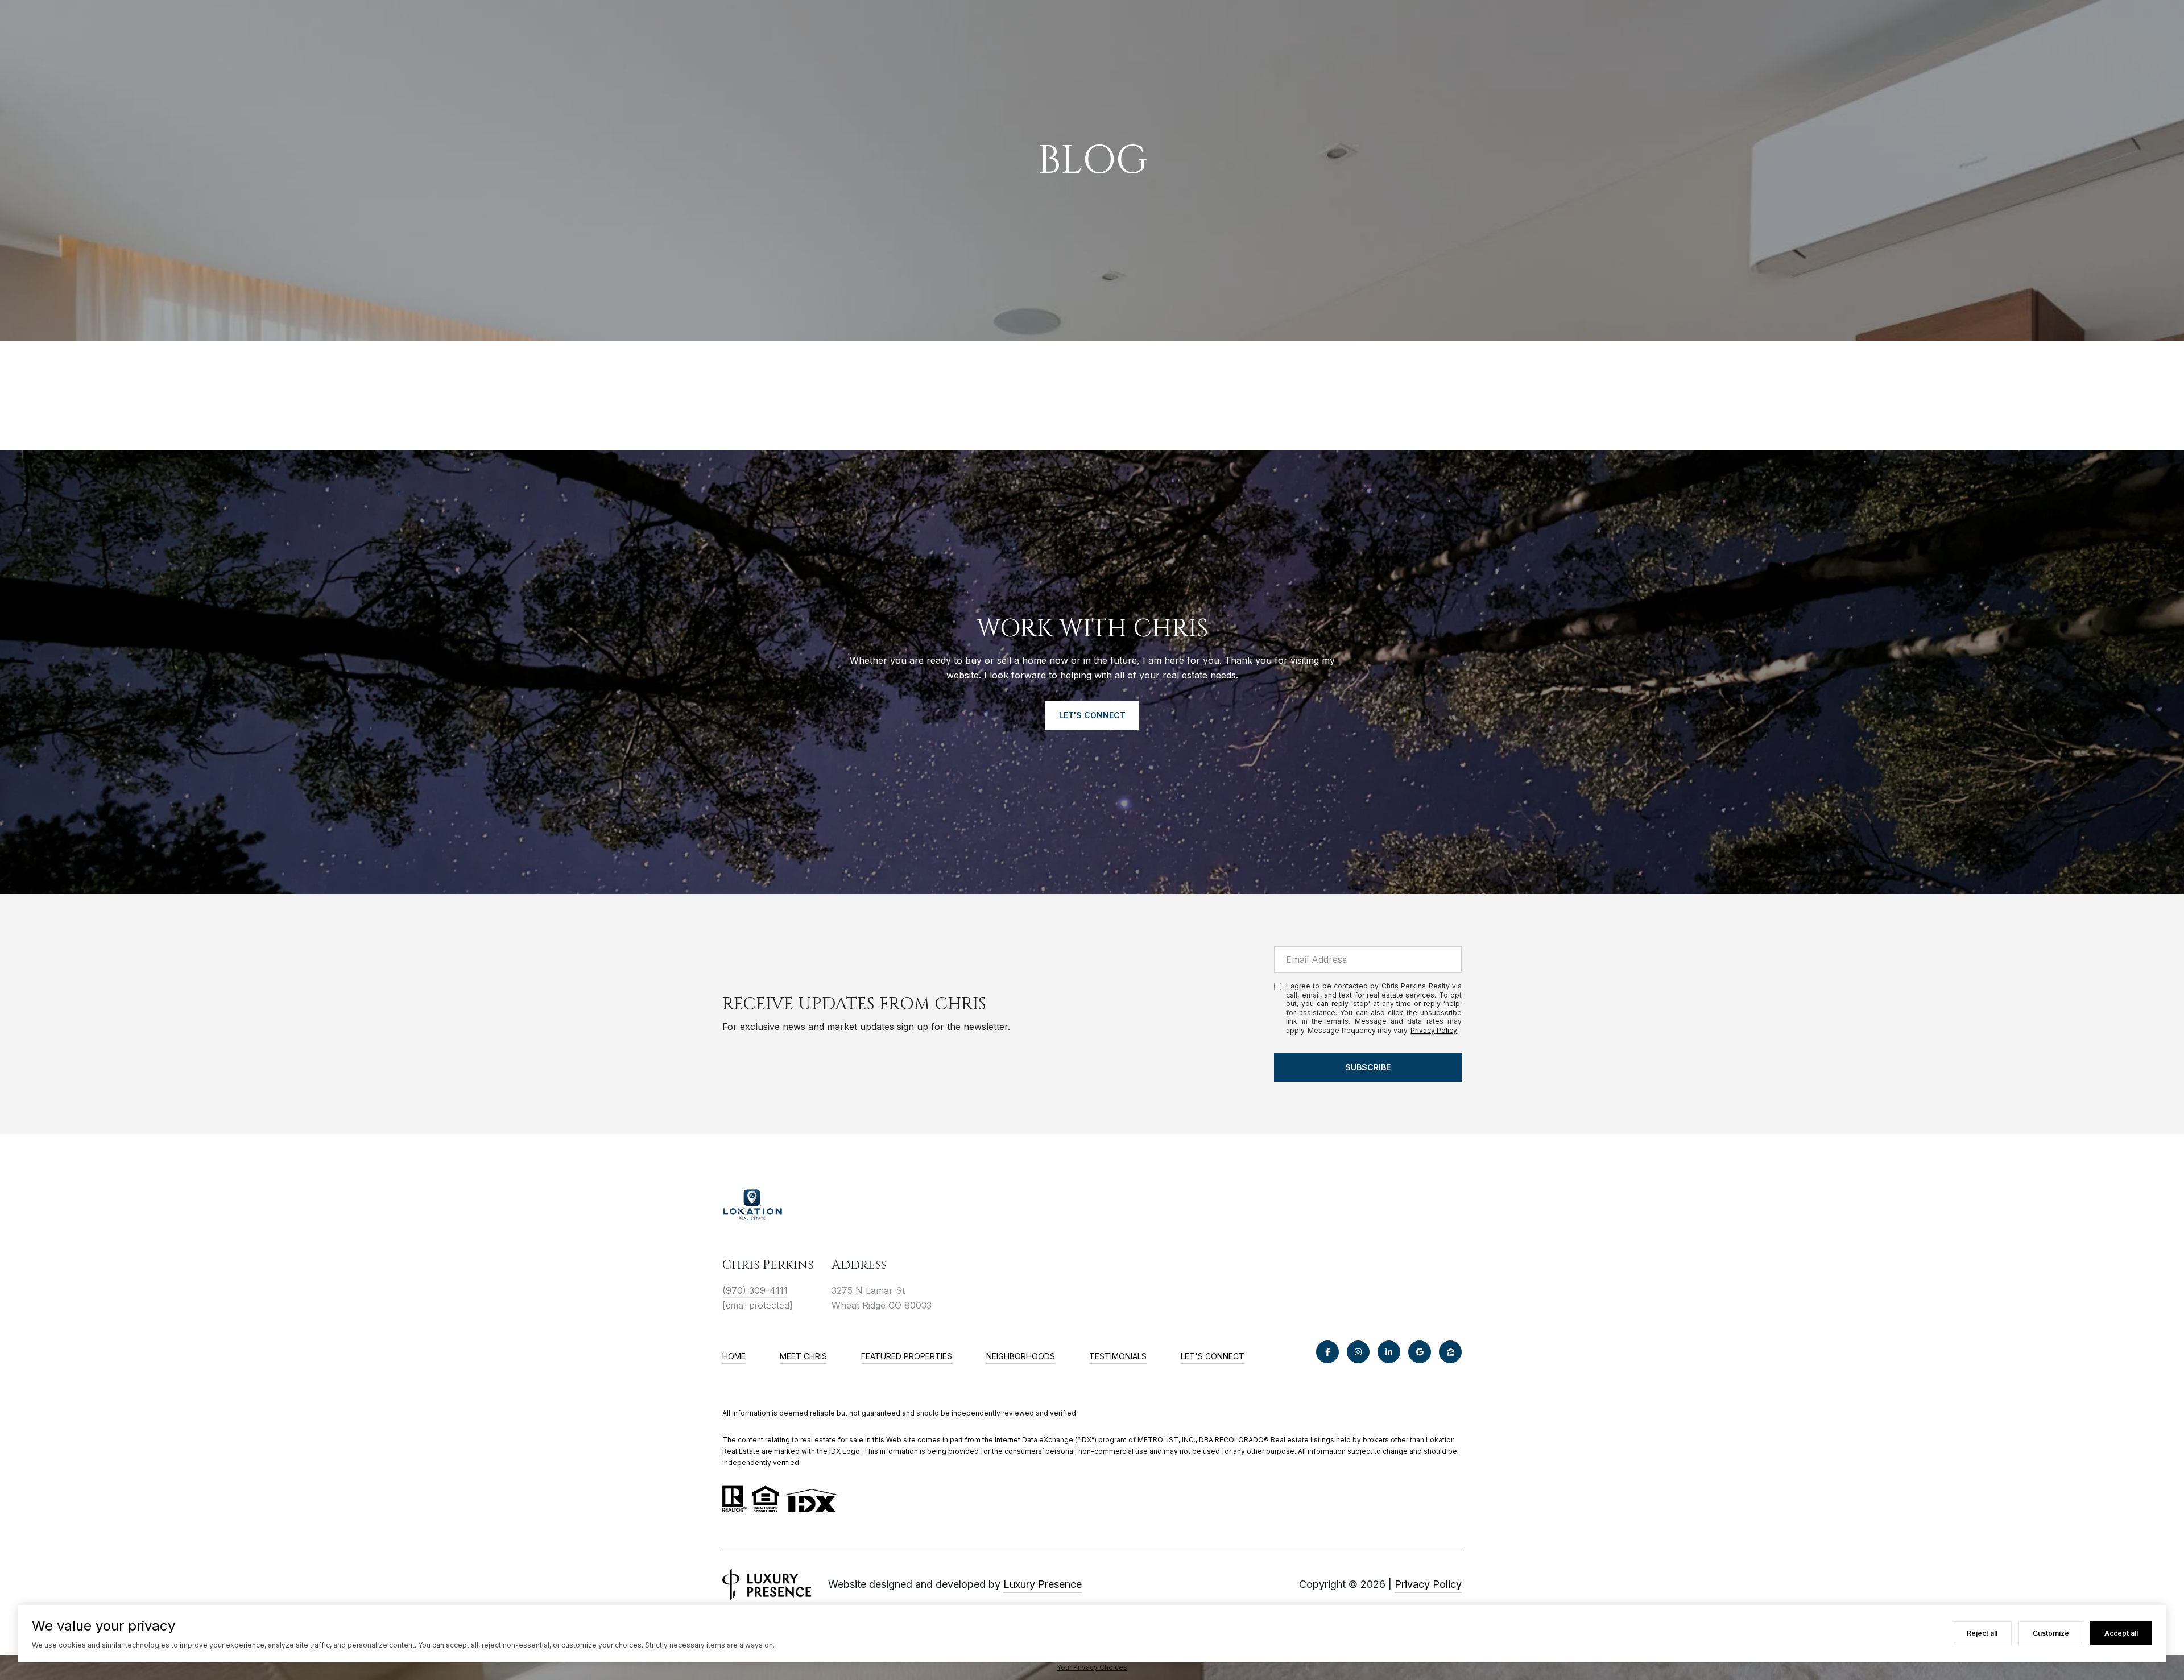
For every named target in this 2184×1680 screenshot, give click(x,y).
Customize (2051, 1633)
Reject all (1982, 1633)
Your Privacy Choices (1092, 1667)
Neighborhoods (1021, 1356)
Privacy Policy (1434, 1030)
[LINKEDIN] (1389, 1352)
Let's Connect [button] (1092, 715)
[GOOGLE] (1420, 1352)
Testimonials (1118, 1356)
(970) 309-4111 (755, 1290)
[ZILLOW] (1450, 1352)
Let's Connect (1213, 1356)
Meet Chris (803, 1356)
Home (734, 1356)
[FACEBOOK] (1327, 1352)
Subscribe (1368, 1067)
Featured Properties (907, 1356)
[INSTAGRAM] (1358, 1352)
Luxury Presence (1043, 1584)
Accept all (2121, 1633)
